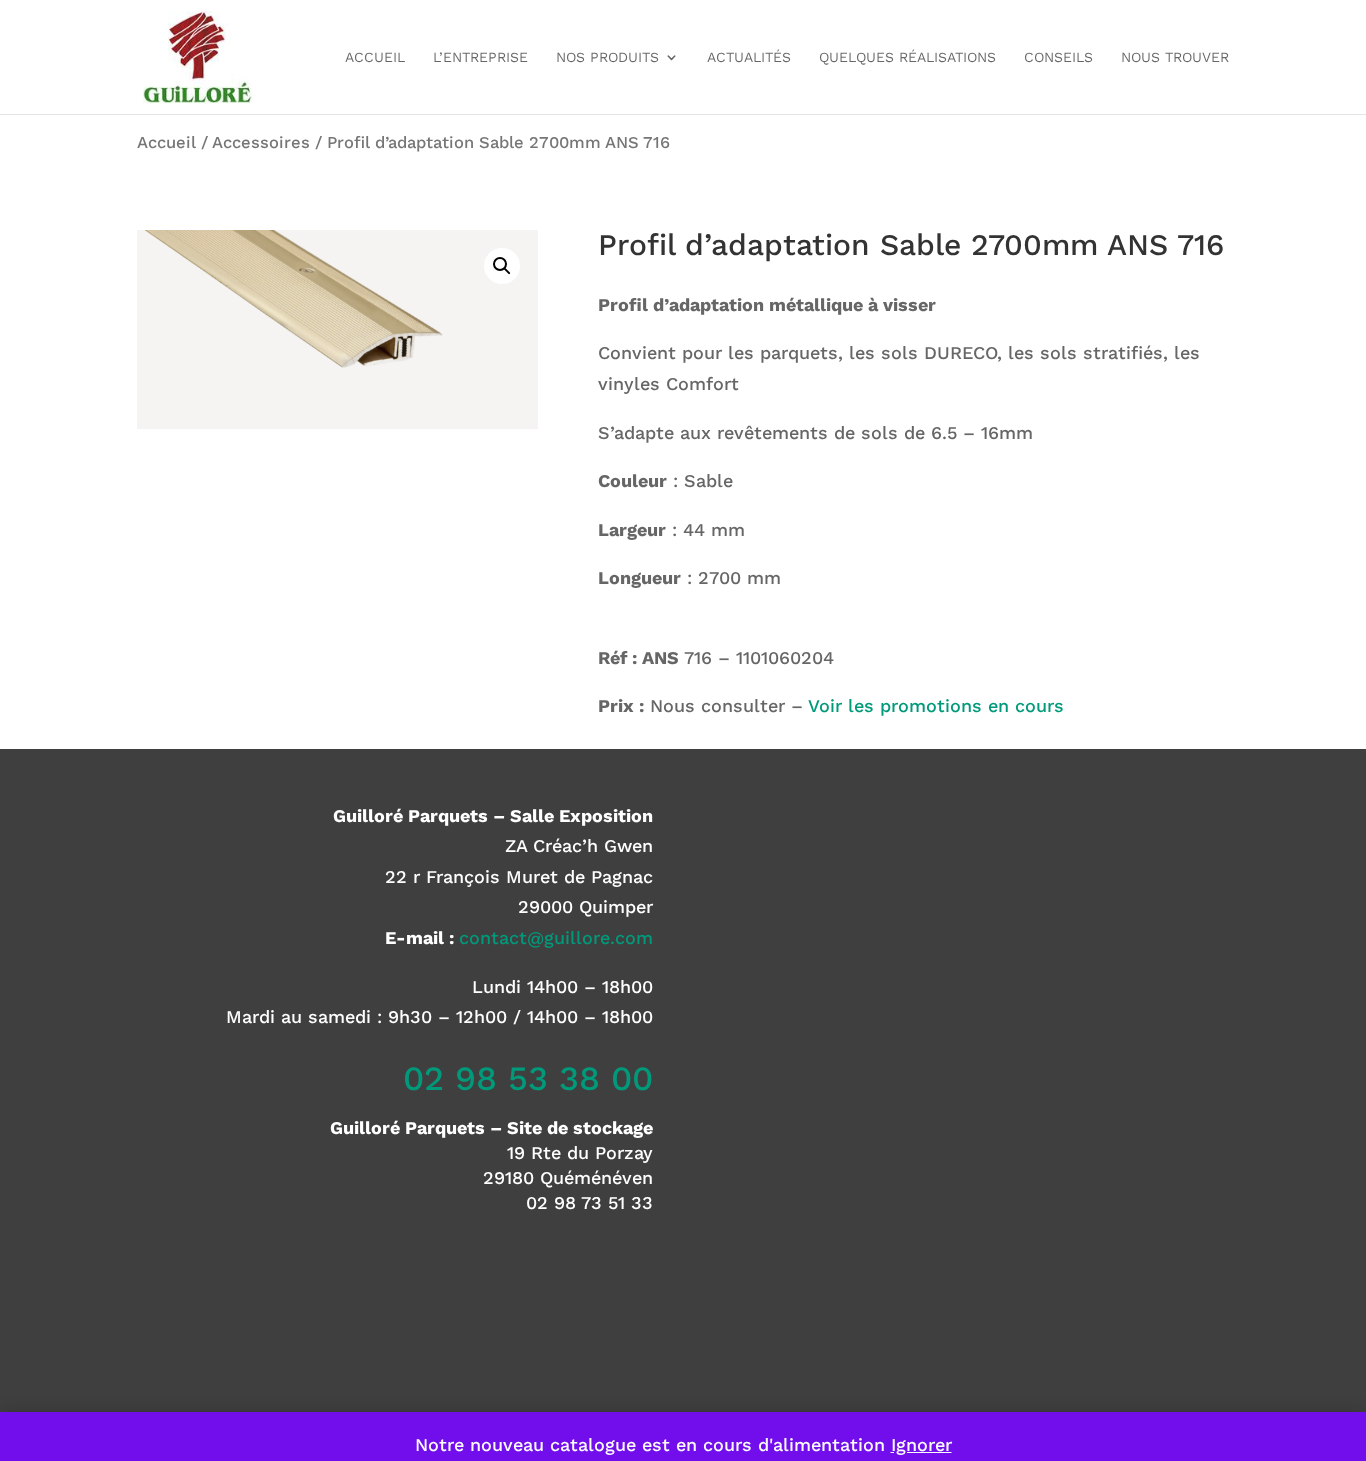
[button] (502, 266)
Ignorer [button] (921, 1444)
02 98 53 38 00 (528, 1078)
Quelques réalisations (907, 57)
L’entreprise (480, 57)
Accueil (375, 57)
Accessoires (261, 142)
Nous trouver (1175, 57)
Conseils (1058, 57)
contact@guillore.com (556, 937)
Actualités (749, 57)
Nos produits (607, 57)
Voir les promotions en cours (936, 705)
